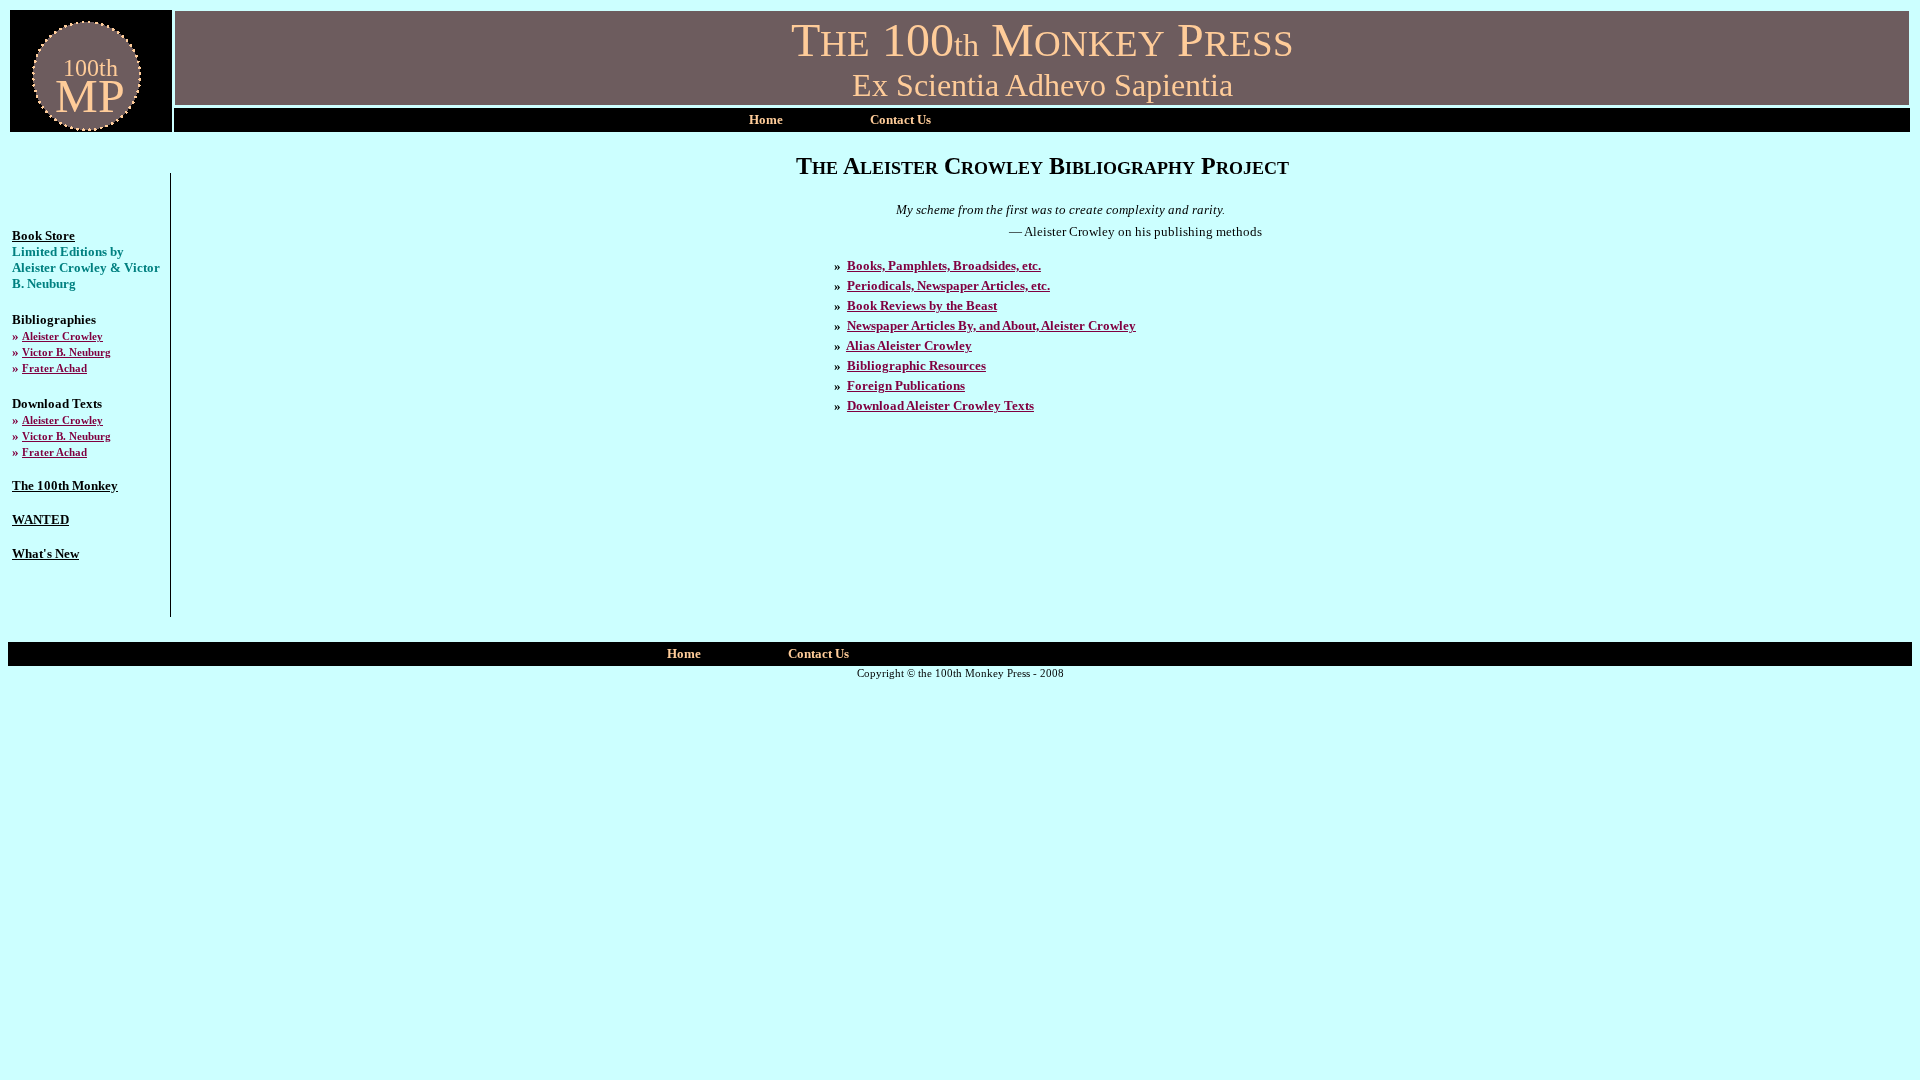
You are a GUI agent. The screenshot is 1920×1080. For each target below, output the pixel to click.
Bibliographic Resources (916, 365)
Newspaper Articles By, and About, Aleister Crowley (991, 325)
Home (766, 119)
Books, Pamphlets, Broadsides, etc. (944, 265)
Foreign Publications (906, 385)
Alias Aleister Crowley (909, 345)
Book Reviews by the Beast (922, 305)
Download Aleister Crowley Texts (940, 405)
